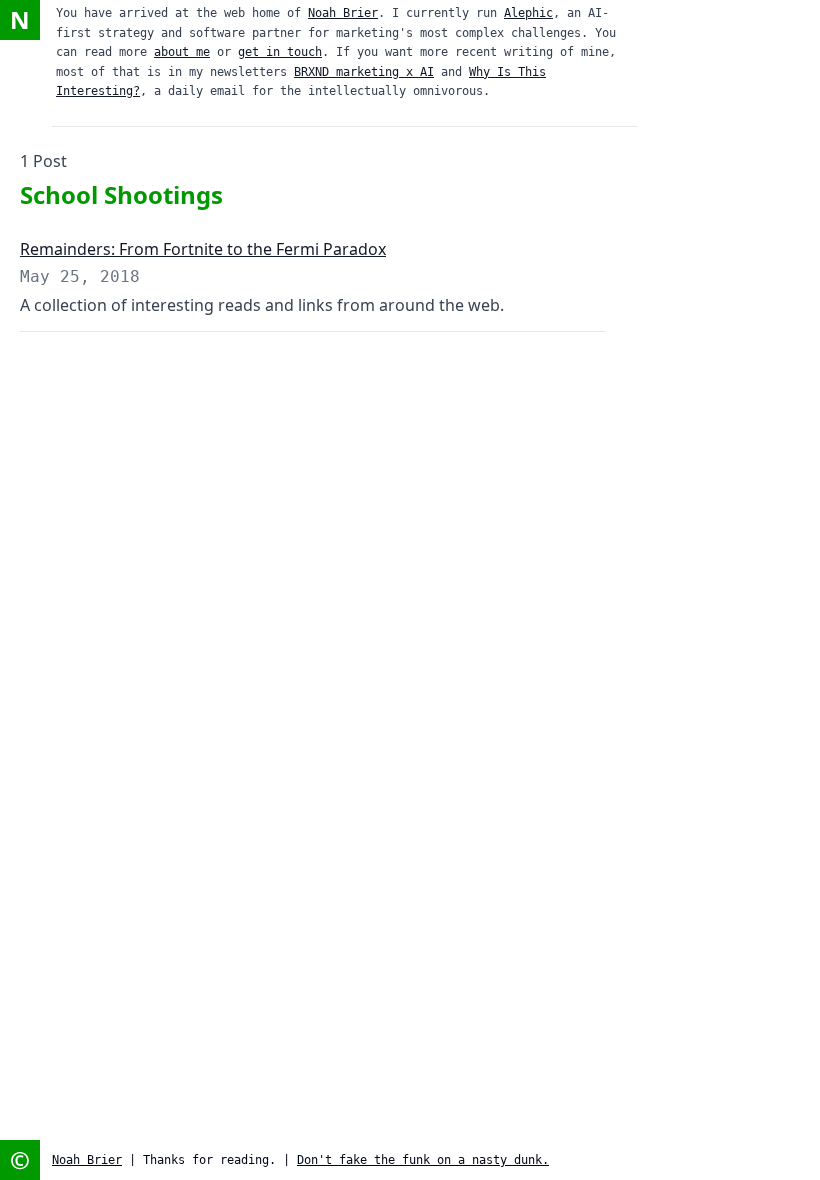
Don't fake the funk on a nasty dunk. (423, 1160)
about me (182, 52)
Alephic (528, 13)
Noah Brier (343, 13)
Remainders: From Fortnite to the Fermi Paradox (203, 249)
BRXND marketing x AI (364, 72)
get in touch (280, 52)
